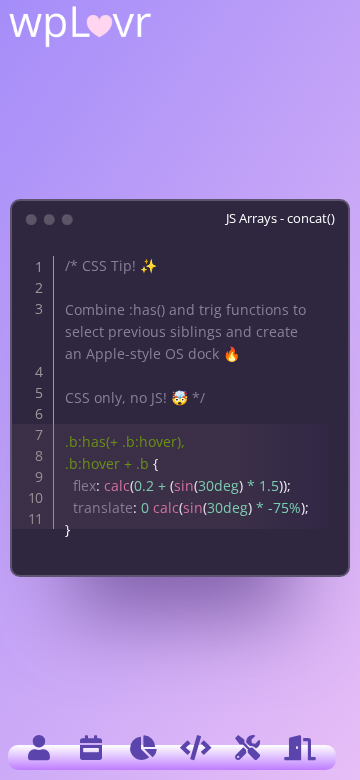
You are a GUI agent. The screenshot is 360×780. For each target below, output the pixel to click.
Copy (303, 256)
